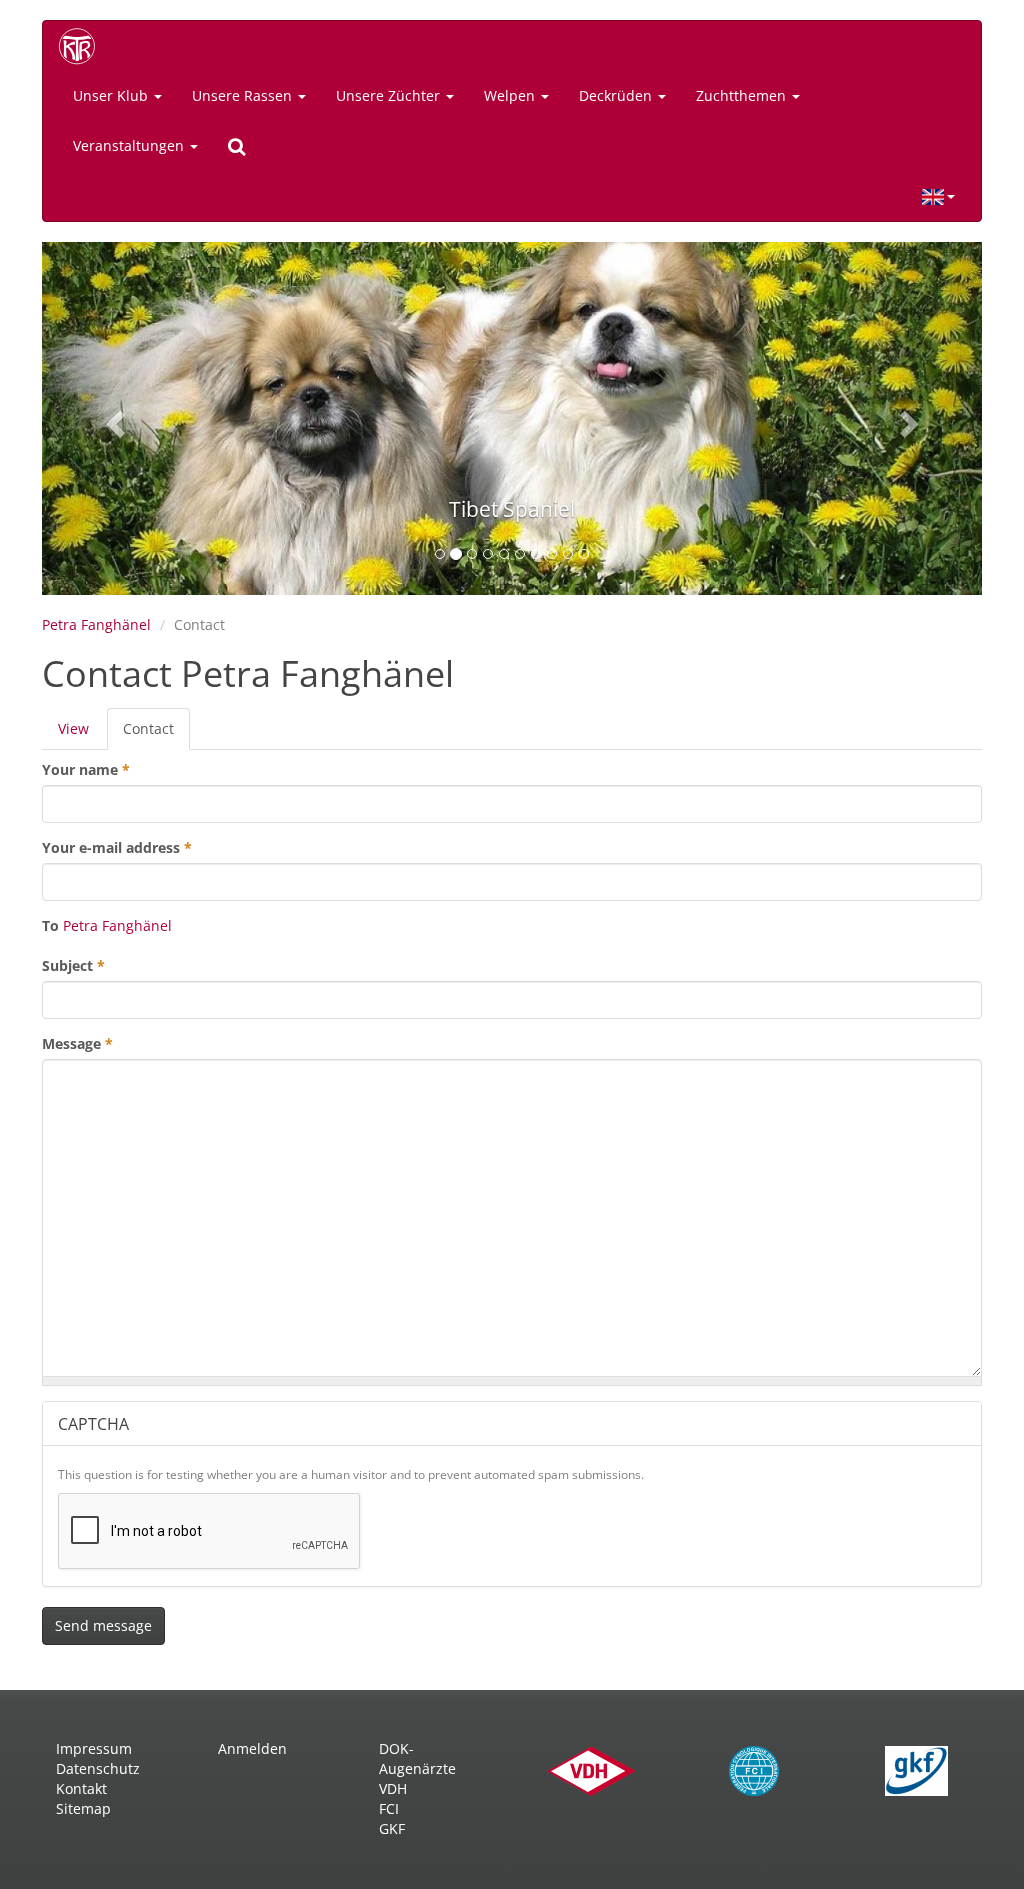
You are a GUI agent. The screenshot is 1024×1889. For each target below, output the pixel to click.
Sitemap (83, 1808)
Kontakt (81, 1788)
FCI (389, 1808)
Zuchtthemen (743, 95)
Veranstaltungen (130, 145)
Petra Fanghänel (96, 624)
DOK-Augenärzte (417, 1758)
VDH (393, 1788)
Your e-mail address (117, 847)
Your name (86, 769)
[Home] (84, 46)
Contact (156, 734)
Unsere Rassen (244, 95)
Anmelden (252, 1748)
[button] (112, 418)
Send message (103, 1625)
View (73, 728)
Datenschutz (98, 1768)
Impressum (94, 1748)
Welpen (511, 95)
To (50, 925)
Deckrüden (617, 95)
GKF (392, 1828)
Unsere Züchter (390, 95)
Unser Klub (112, 95)
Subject (73, 965)
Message (77, 1043)
